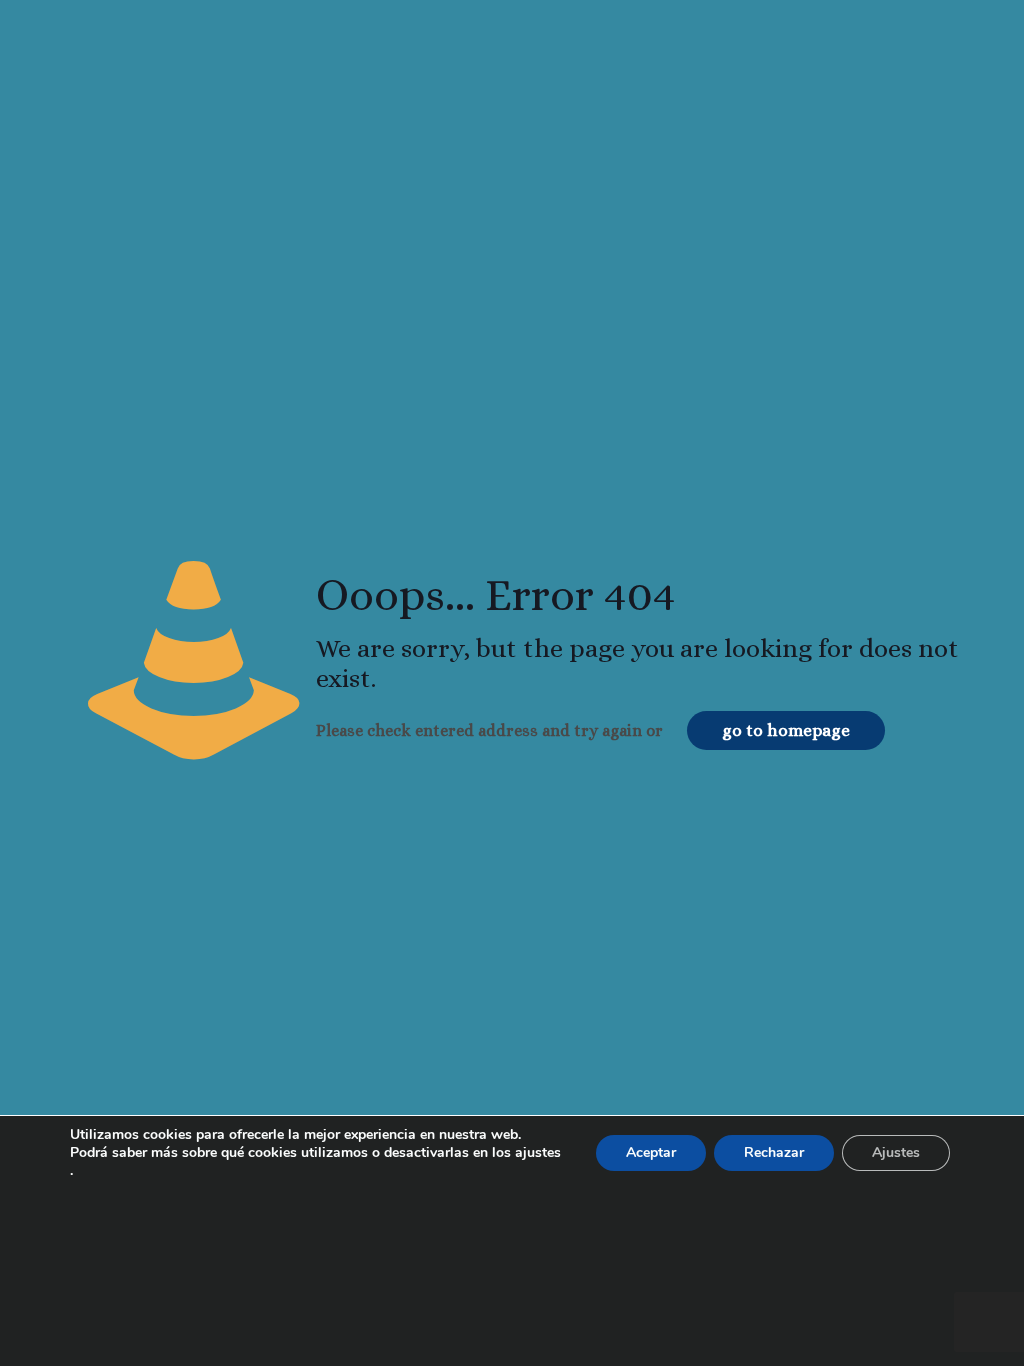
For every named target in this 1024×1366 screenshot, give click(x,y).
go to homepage (786, 730)
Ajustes (896, 1152)
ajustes (538, 1153)
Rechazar (774, 1152)
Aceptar (651, 1152)
